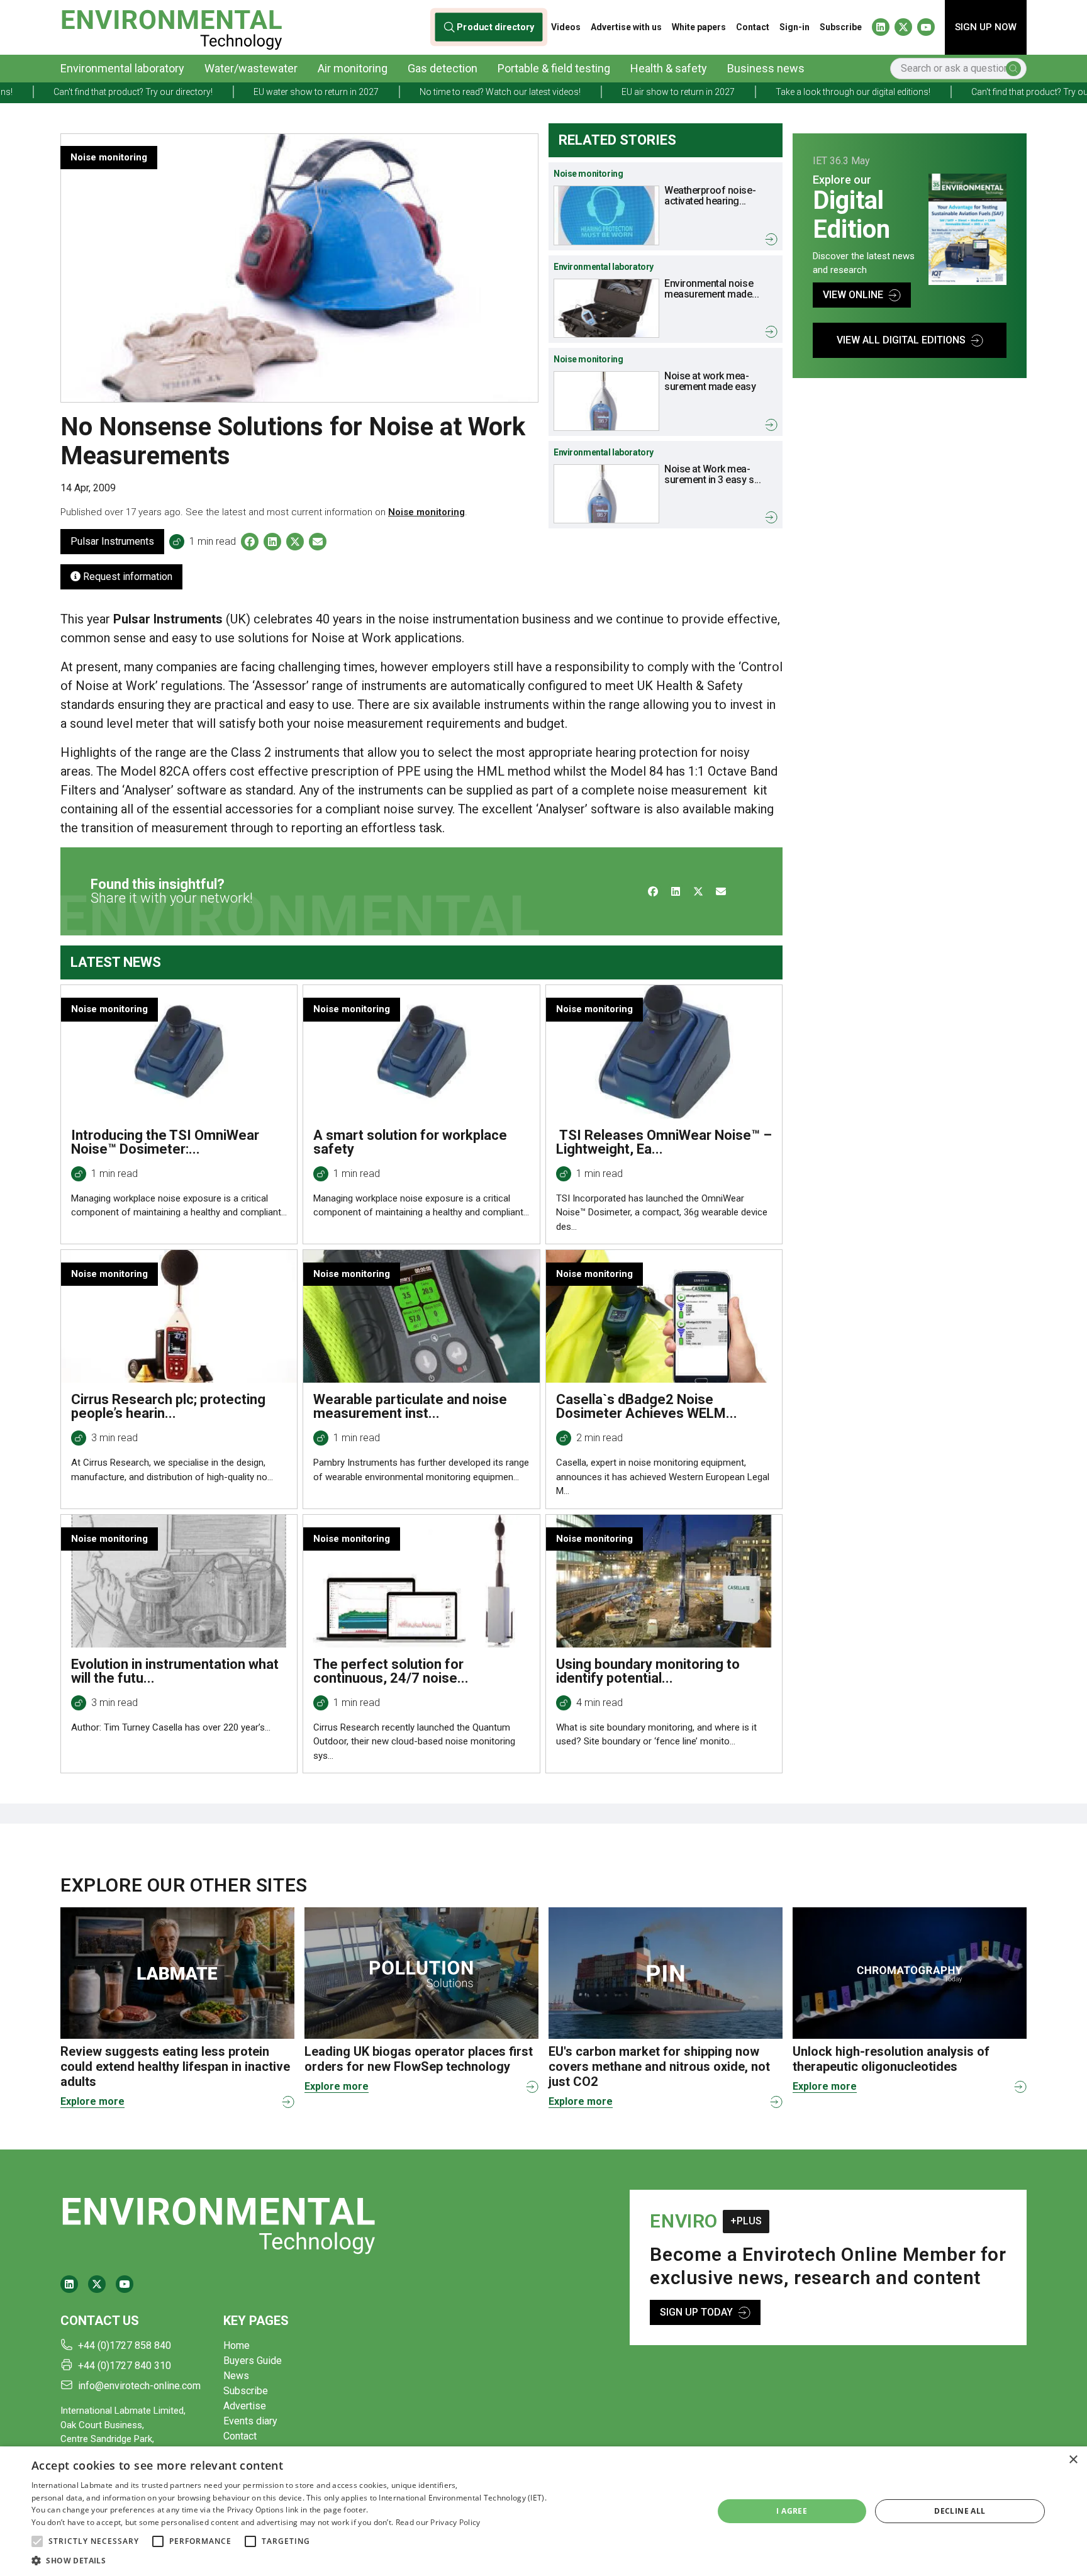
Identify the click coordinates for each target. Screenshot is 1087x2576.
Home (237, 2345)
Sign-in (794, 27)
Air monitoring (353, 68)
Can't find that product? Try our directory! (942, 92)
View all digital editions (901, 340)
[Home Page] (171, 27)
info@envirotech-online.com (139, 2386)
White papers (699, 27)
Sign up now (986, 27)
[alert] (543, 2511)
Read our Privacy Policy (438, 2522)
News (236, 2376)
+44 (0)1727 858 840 (125, 2345)
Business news (766, 68)
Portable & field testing (554, 68)
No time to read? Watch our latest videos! (391, 92)
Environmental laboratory (122, 68)
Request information (126, 577)
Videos (566, 27)
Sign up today (696, 2312)
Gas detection (443, 68)
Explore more (92, 2101)
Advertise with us (626, 27)
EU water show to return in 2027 (207, 92)
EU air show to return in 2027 (569, 92)
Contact (753, 27)
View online (853, 295)
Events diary (250, 2421)
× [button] (1073, 2460)
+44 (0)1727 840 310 (125, 2366)
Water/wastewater (251, 68)
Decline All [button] (960, 2511)
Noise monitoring (426, 512)
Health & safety (669, 68)
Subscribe (841, 27)
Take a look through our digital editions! (744, 92)
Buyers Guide (253, 2361)
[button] (37, 2541)
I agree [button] (792, 2511)
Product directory (496, 27)
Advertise (245, 2406)
